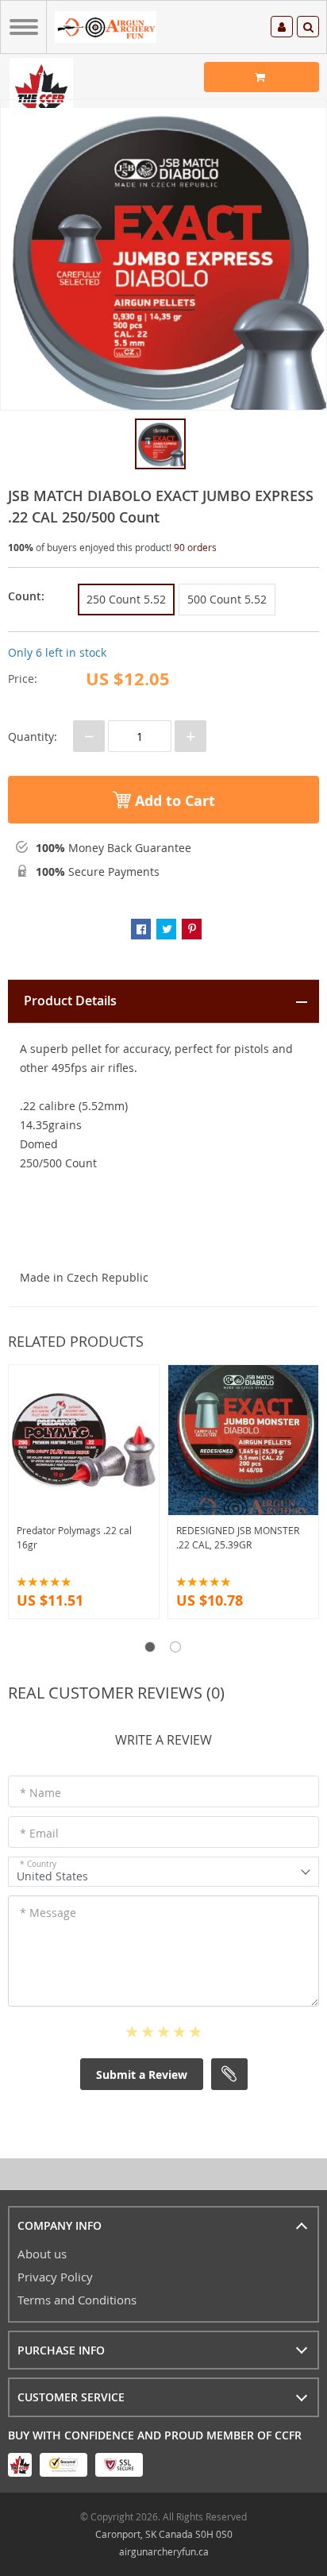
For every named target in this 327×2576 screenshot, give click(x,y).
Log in (282, 29)
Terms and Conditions (77, 2300)
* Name (40, 1793)
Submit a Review (142, 2075)
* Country (38, 1864)
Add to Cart (173, 801)
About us (42, 2254)
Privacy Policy (55, 2277)
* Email (39, 1833)
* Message (48, 1913)
